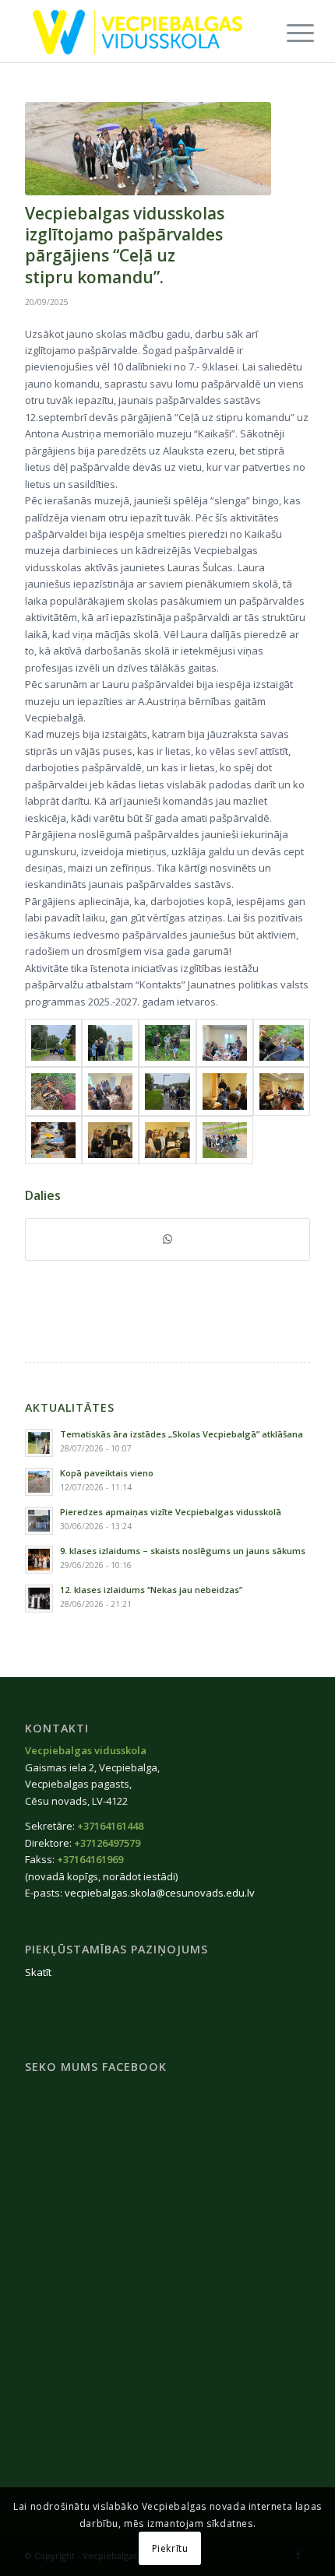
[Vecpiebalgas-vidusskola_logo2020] (139, 31)
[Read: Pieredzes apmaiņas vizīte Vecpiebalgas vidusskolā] (39, 1521)
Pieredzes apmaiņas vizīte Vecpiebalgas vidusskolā (171, 1512)
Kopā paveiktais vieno (107, 1473)
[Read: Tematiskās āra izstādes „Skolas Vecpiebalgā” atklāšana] (39, 1443)
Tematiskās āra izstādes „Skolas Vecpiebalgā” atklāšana (182, 1434)
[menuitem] (288, 33)
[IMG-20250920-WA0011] (282, 1091)
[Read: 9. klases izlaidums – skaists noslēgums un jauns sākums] (39, 1560)
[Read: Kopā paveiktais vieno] (39, 1482)
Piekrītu (170, 2548)
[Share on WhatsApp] (167, 1239)
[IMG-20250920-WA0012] (53, 1140)
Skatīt (38, 1972)
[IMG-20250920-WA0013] (110, 1140)
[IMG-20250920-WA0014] (167, 1140)
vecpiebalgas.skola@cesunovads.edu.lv (160, 1893)
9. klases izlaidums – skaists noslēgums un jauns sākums (183, 1551)
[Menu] (288, 33)
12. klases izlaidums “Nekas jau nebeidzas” (151, 1590)
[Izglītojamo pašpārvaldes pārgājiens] (148, 149)
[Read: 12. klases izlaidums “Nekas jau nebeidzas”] (39, 1599)
